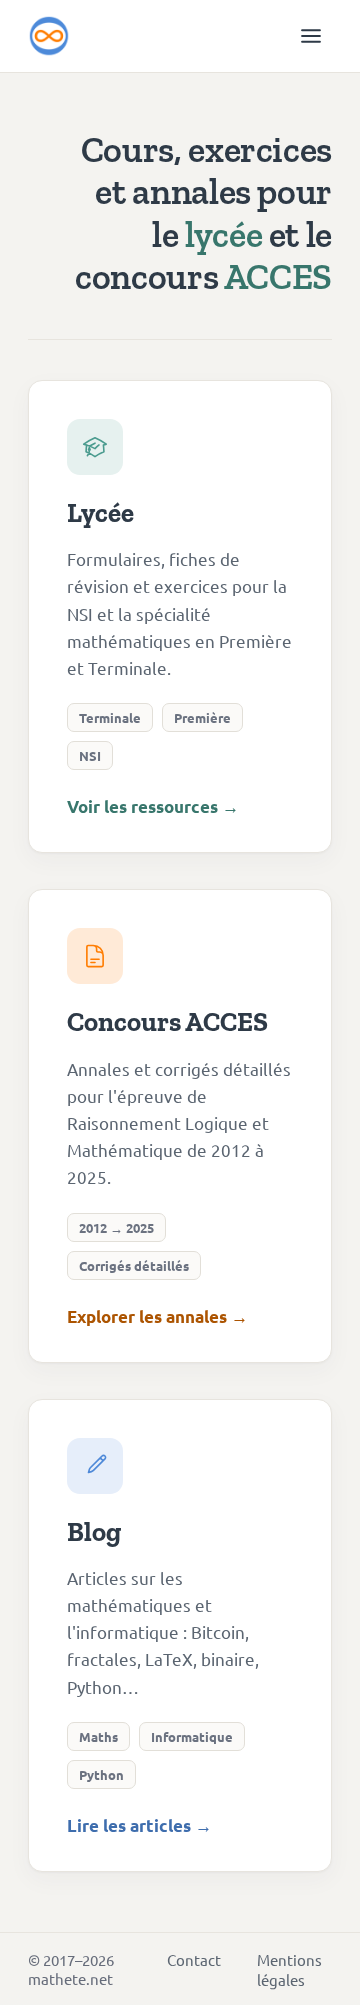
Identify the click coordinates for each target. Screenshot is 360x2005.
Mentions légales (289, 1969)
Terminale (110, 717)
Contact (194, 1959)
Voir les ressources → (153, 806)
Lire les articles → (139, 1825)
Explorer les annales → (157, 1316)
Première (202, 717)
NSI (90, 755)
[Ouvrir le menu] (311, 36)
